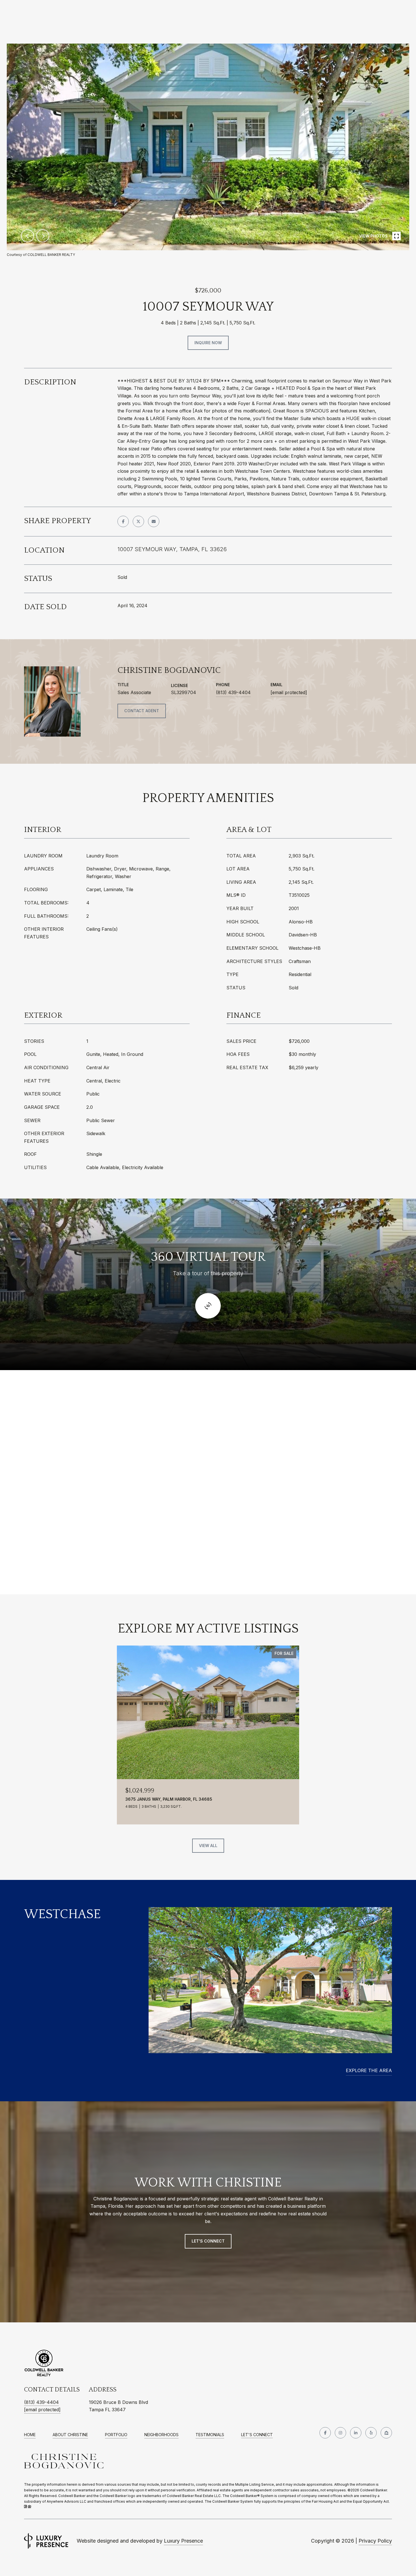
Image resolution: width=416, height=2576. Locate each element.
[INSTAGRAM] (340, 2433)
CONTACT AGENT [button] (142, 711)
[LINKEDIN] (356, 2433)
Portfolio (116, 2435)
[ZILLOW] (386, 2433)
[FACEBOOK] (325, 2433)
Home (30, 2435)
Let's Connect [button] (208, 2241)
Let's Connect (257, 2435)
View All (208, 1846)
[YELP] (371, 2433)
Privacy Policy (375, 2541)
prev (27, 236)
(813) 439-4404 (233, 692)
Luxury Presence (183, 2541)
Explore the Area (369, 2070)
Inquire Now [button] (208, 343)
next (43, 236)
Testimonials (210, 2435)
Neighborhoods (161, 2435)
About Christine (70, 2435)
